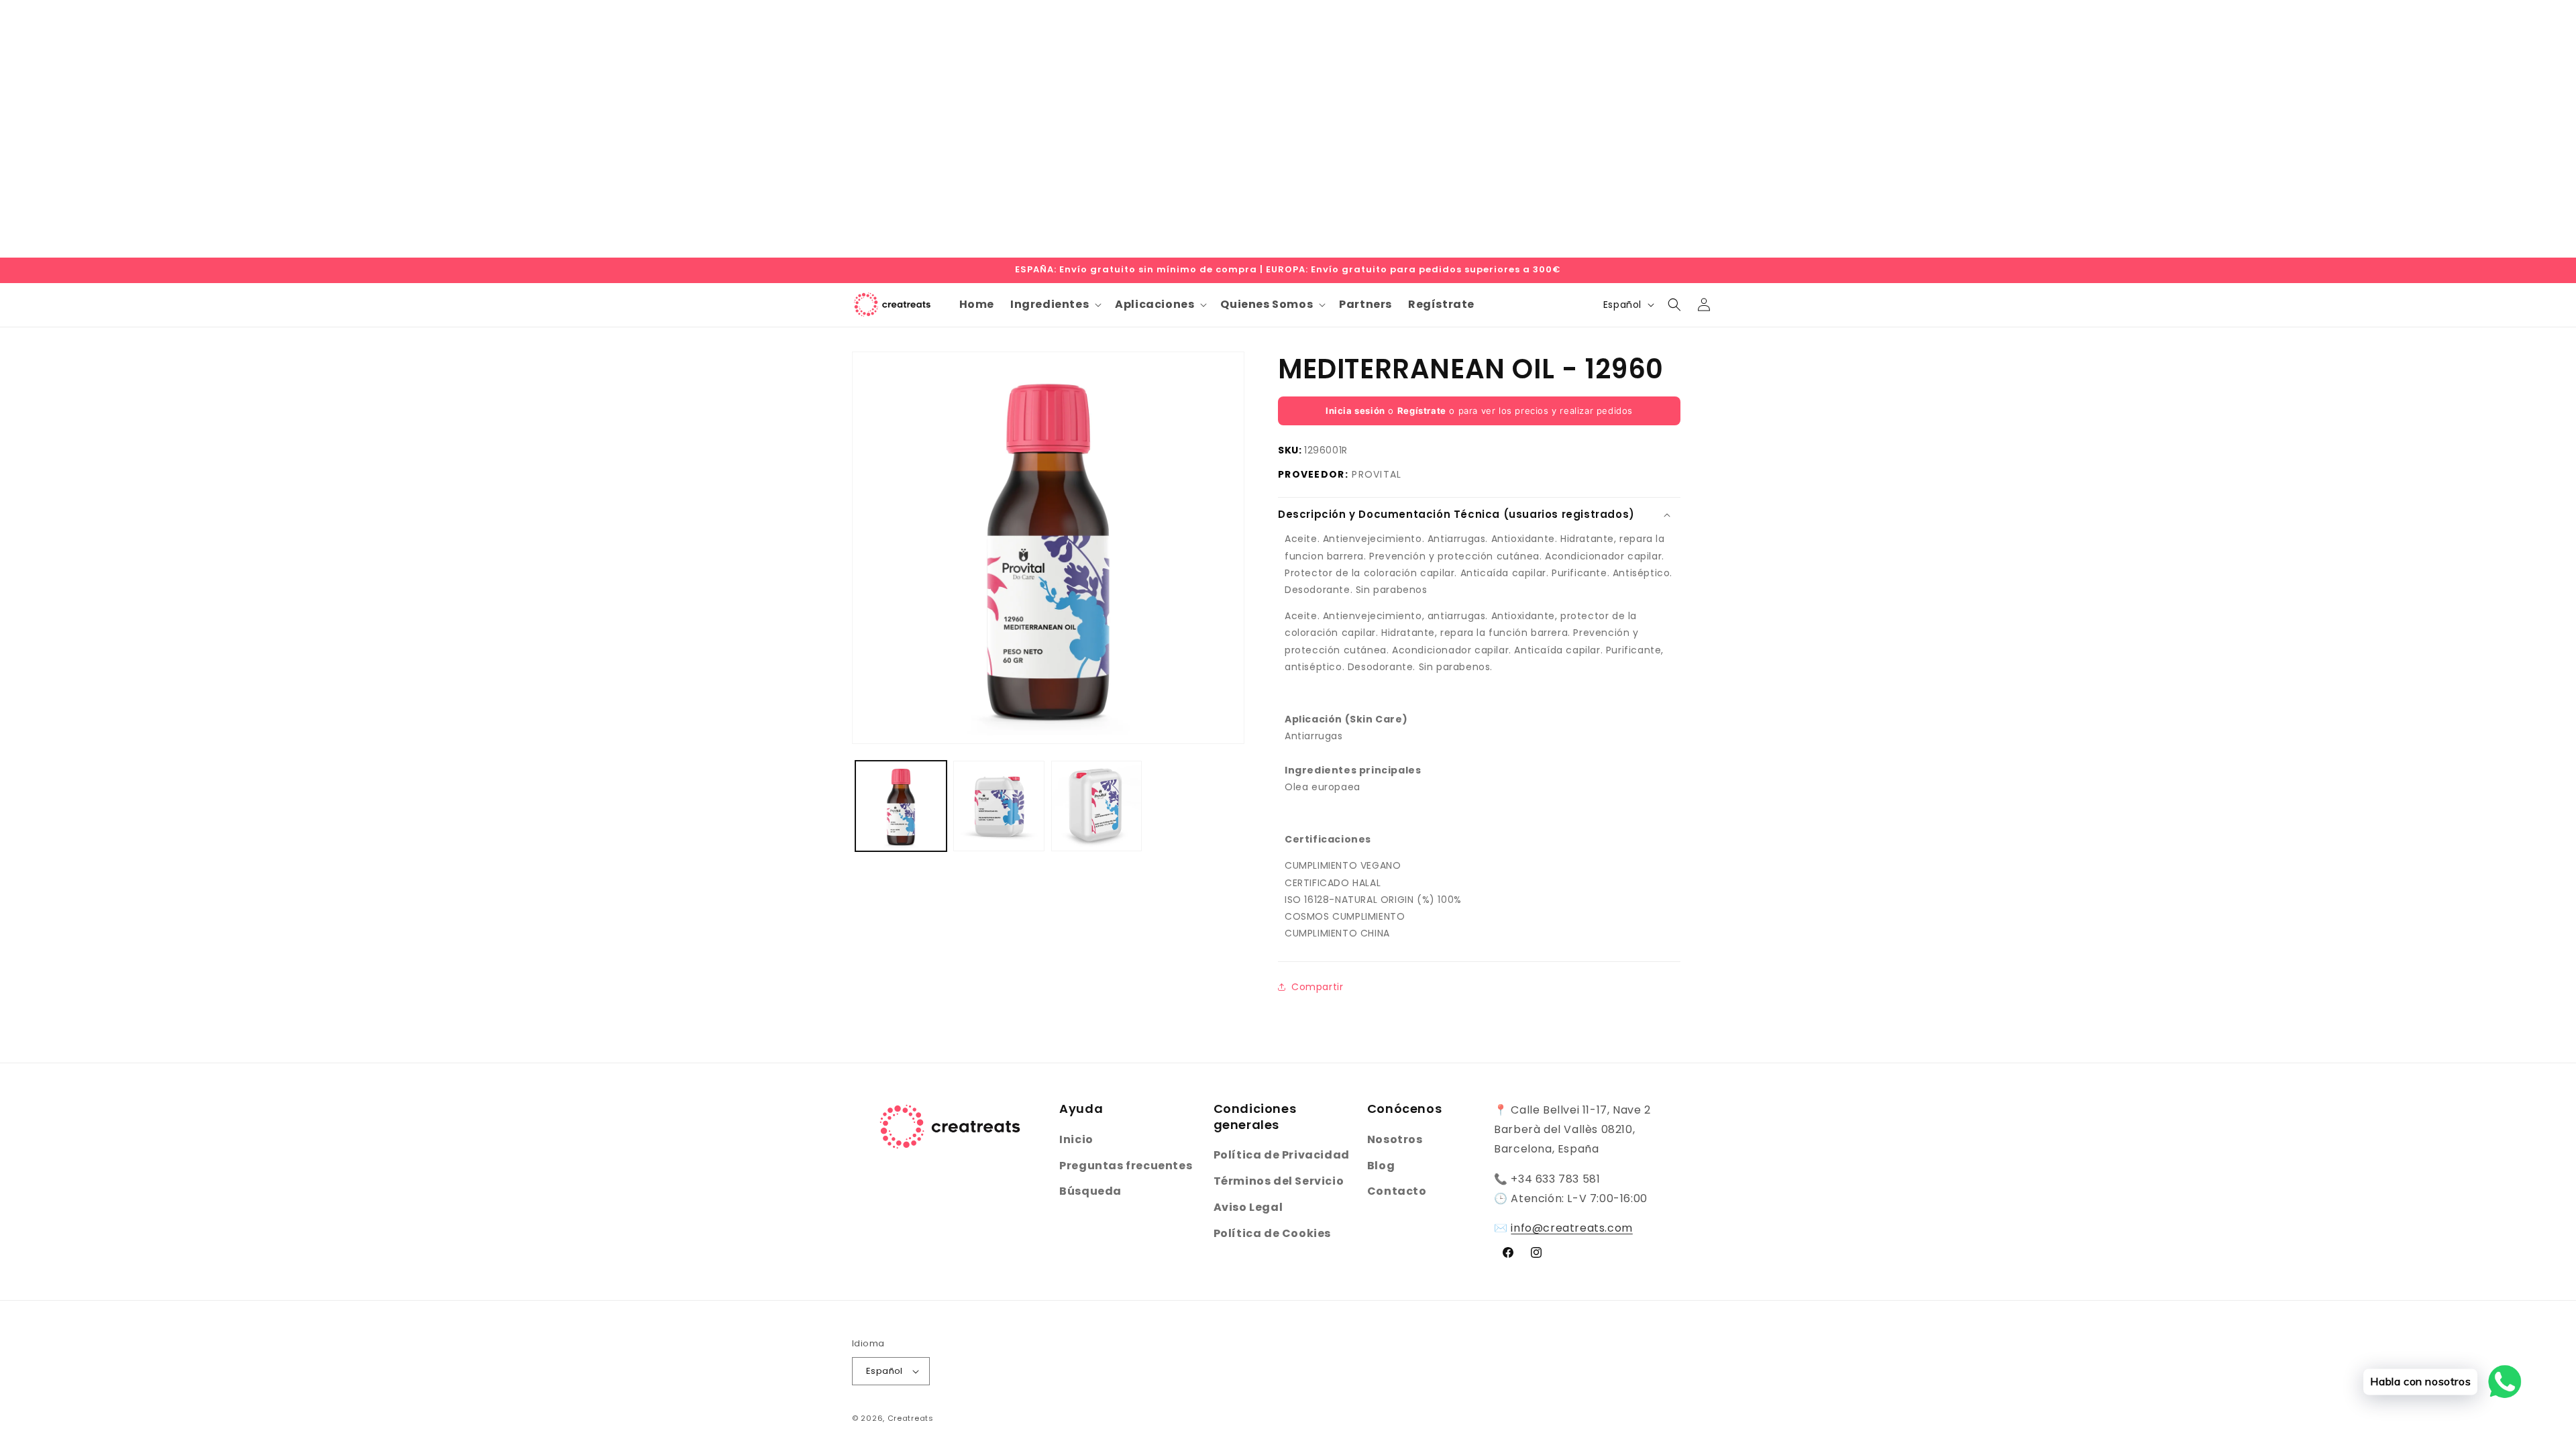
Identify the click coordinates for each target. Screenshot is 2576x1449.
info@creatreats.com (1571, 1228)
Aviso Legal (1248, 1207)
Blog (1381, 1166)
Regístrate (1422, 411)
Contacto (1397, 1191)
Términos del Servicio (1279, 1181)
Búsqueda (1090, 1191)
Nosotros (1395, 1139)
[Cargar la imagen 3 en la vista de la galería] (1097, 806)
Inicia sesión (1355, 411)
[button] (1055, 305)
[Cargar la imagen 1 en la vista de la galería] (901, 806)
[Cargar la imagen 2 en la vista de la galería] (999, 806)
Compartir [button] (1317, 987)
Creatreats (911, 1418)
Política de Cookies (1272, 1233)
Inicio (1076, 1139)
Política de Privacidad (1282, 1155)
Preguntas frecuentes (1126, 1166)
